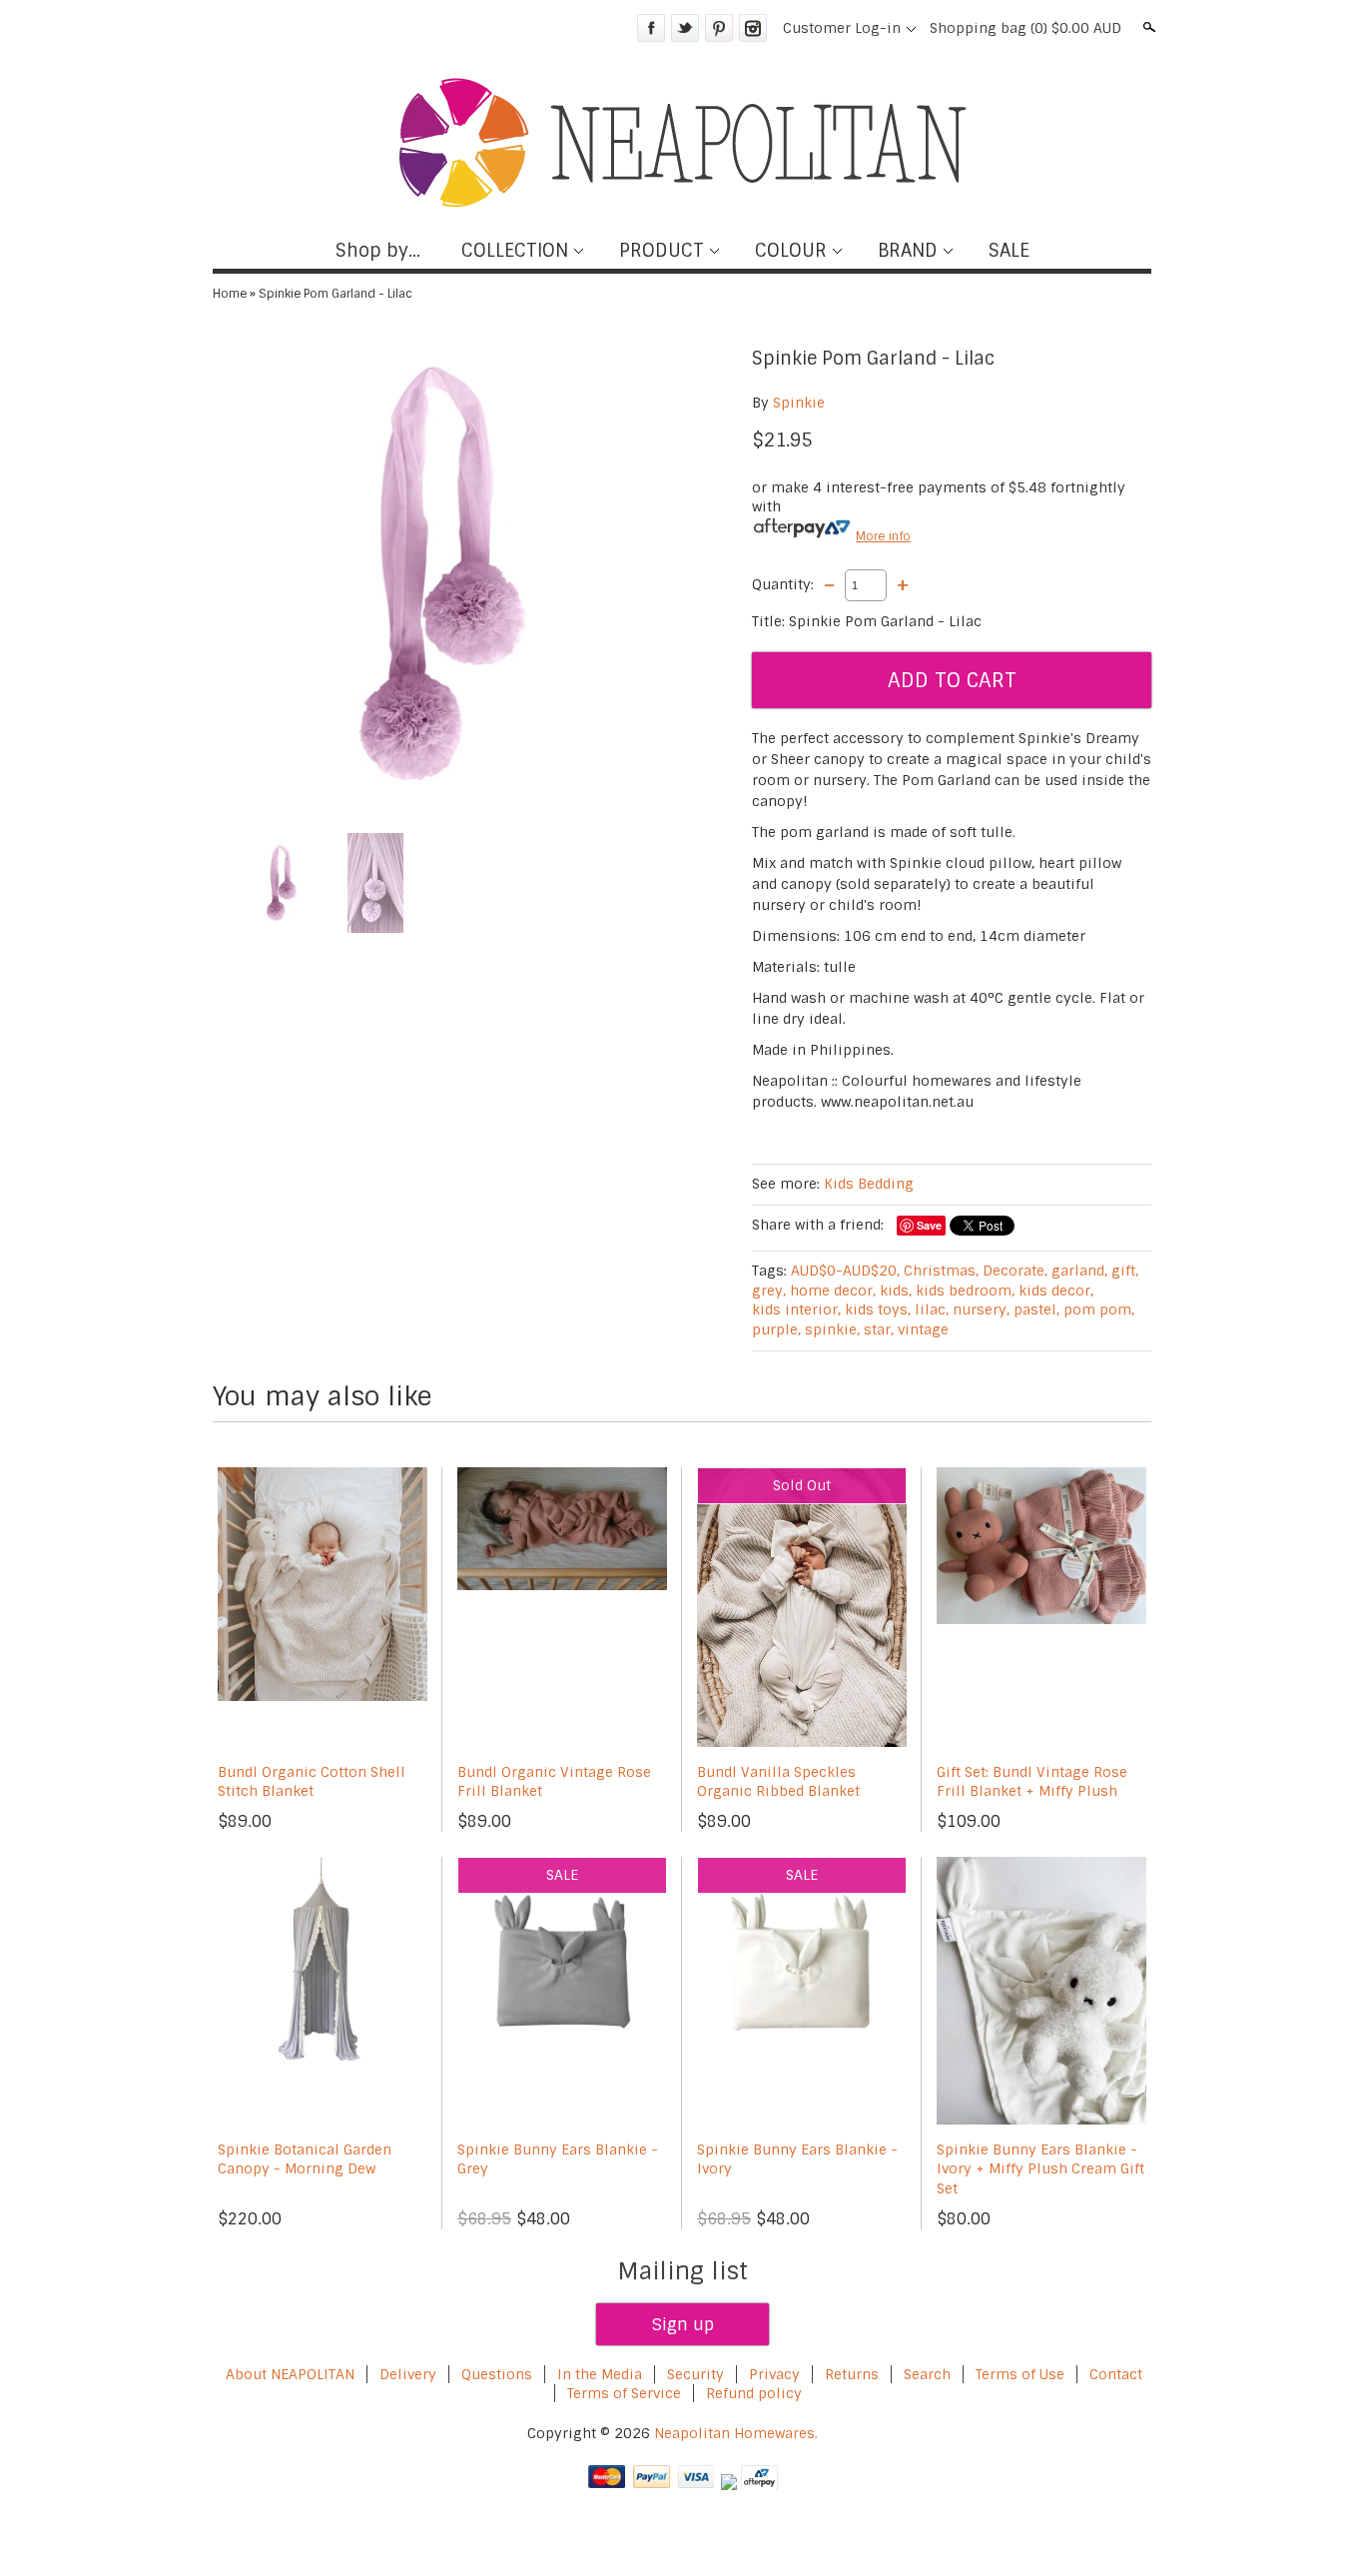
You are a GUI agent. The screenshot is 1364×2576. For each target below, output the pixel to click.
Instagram (753, 28)
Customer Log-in (842, 28)
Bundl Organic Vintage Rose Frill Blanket (554, 1782)
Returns (852, 2374)
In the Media (600, 2374)
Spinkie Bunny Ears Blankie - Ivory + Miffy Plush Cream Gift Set (1040, 2169)
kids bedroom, (965, 1290)
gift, (1125, 1271)
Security (695, 2374)
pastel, (1036, 1309)
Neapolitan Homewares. (736, 2433)
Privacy (776, 2374)
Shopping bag (1025, 28)
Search (1147, 27)
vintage (923, 1329)
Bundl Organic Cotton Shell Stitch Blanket (312, 1782)
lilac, (932, 1309)
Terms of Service (624, 2393)
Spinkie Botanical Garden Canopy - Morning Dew (305, 2159)
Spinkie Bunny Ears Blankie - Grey (558, 2159)
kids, (896, 1290)
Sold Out (802, 1485)
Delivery (408, 2374)
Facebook (651, 28)
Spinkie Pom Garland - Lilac (335, 294)
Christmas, (941, 1271)
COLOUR (791, 251)
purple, (776, 1329)
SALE (1009, 251)
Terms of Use (1020, 2374)
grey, (769, 1290)
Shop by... (378, 251)
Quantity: (783, 584)
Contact (1116, 2374)
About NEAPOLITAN (290, 2374)
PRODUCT (662, 251)
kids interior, (796, 1309)
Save (929, 1225)
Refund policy (754, 2393)
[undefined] (442, 573)
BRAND (908, 251)
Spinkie (799, 403)
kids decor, (1056, 1290)
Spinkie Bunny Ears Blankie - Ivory (797, 2159)
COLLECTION (515, 251)
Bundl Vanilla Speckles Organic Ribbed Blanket (778, 1782)
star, (879, 1329)
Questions (497, 2374)
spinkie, (832, 1329)
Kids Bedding (869, 1184)
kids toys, (878, 1309)
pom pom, (1099, 1309)
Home (230, 294)
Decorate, (1015, 1271)
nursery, (981, 1309)
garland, (1079, 1271)
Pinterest (719, 28)
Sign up (682, 2324)
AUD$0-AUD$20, (845, 1271)
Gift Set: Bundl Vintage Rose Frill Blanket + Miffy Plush (1032, 1782)
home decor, (833, 1290)
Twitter (685, 28)
